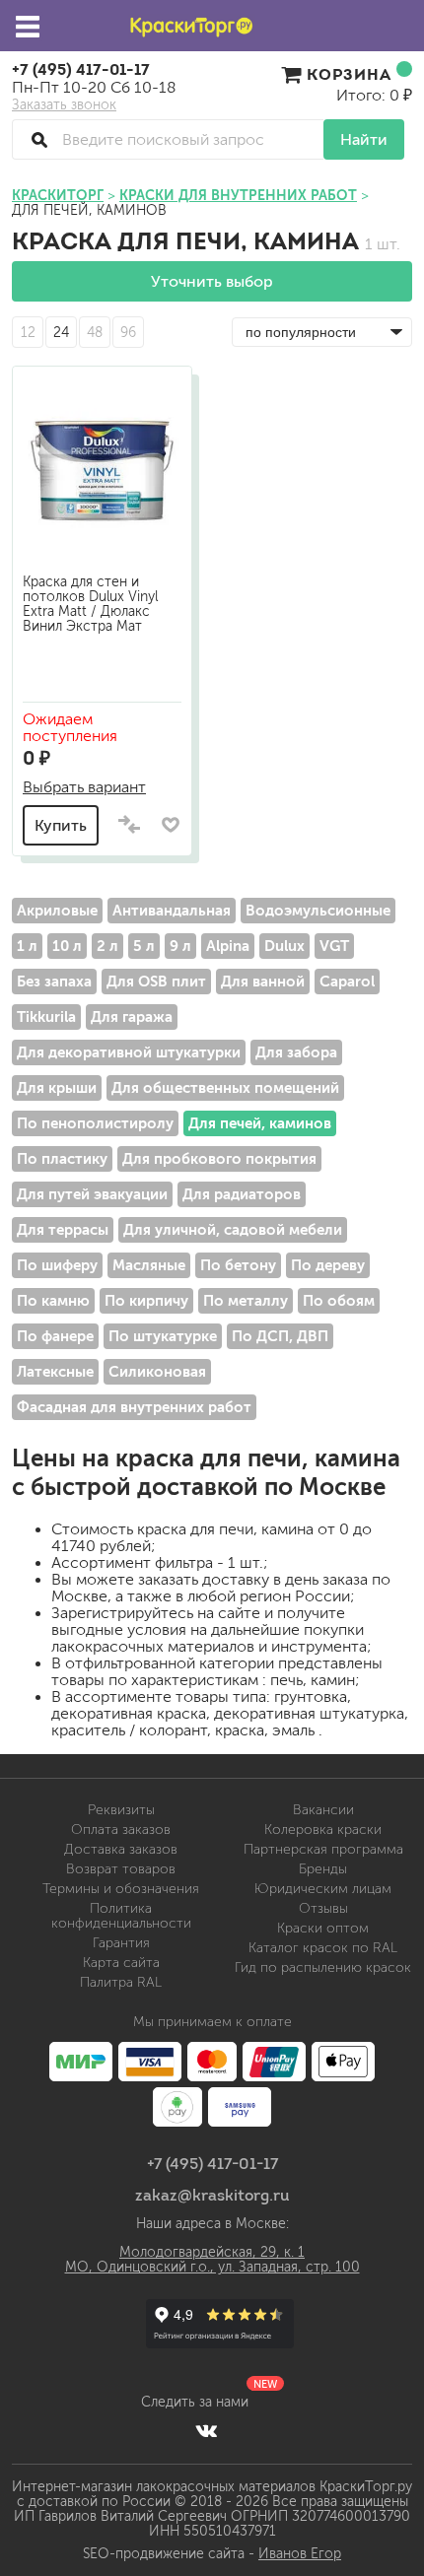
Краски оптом (323, 1928)
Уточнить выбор (212, 281)
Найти (364, 139)
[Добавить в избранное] (170, 825)
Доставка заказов (121, 1849)
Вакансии (323, 1810)
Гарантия (121, 1943)
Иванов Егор (300, 2554)
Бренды (323, 1869)
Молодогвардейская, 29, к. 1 (212, 2252)
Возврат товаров (121, 1869)
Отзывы (323, 1908)
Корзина (349, 74)
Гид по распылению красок (323, 1967)
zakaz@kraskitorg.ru (212, 2195)
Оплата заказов (121, 1830)
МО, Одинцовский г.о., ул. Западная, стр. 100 (212, 2267)
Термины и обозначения (121, 1889)
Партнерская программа (323, 1849)
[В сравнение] (129, 825)
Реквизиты (121, 1810)
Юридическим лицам (323, 1889)
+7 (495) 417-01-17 (81, 69)
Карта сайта (121, 1963)
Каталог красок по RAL (323, 1948)
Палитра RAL (121, 1982)
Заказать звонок (64, 105)
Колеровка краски (323, 1830)
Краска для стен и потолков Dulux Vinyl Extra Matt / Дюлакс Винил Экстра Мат (90, 604)
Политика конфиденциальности (121, 1916)
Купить (61, 825)
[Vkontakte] (207, 2430)
